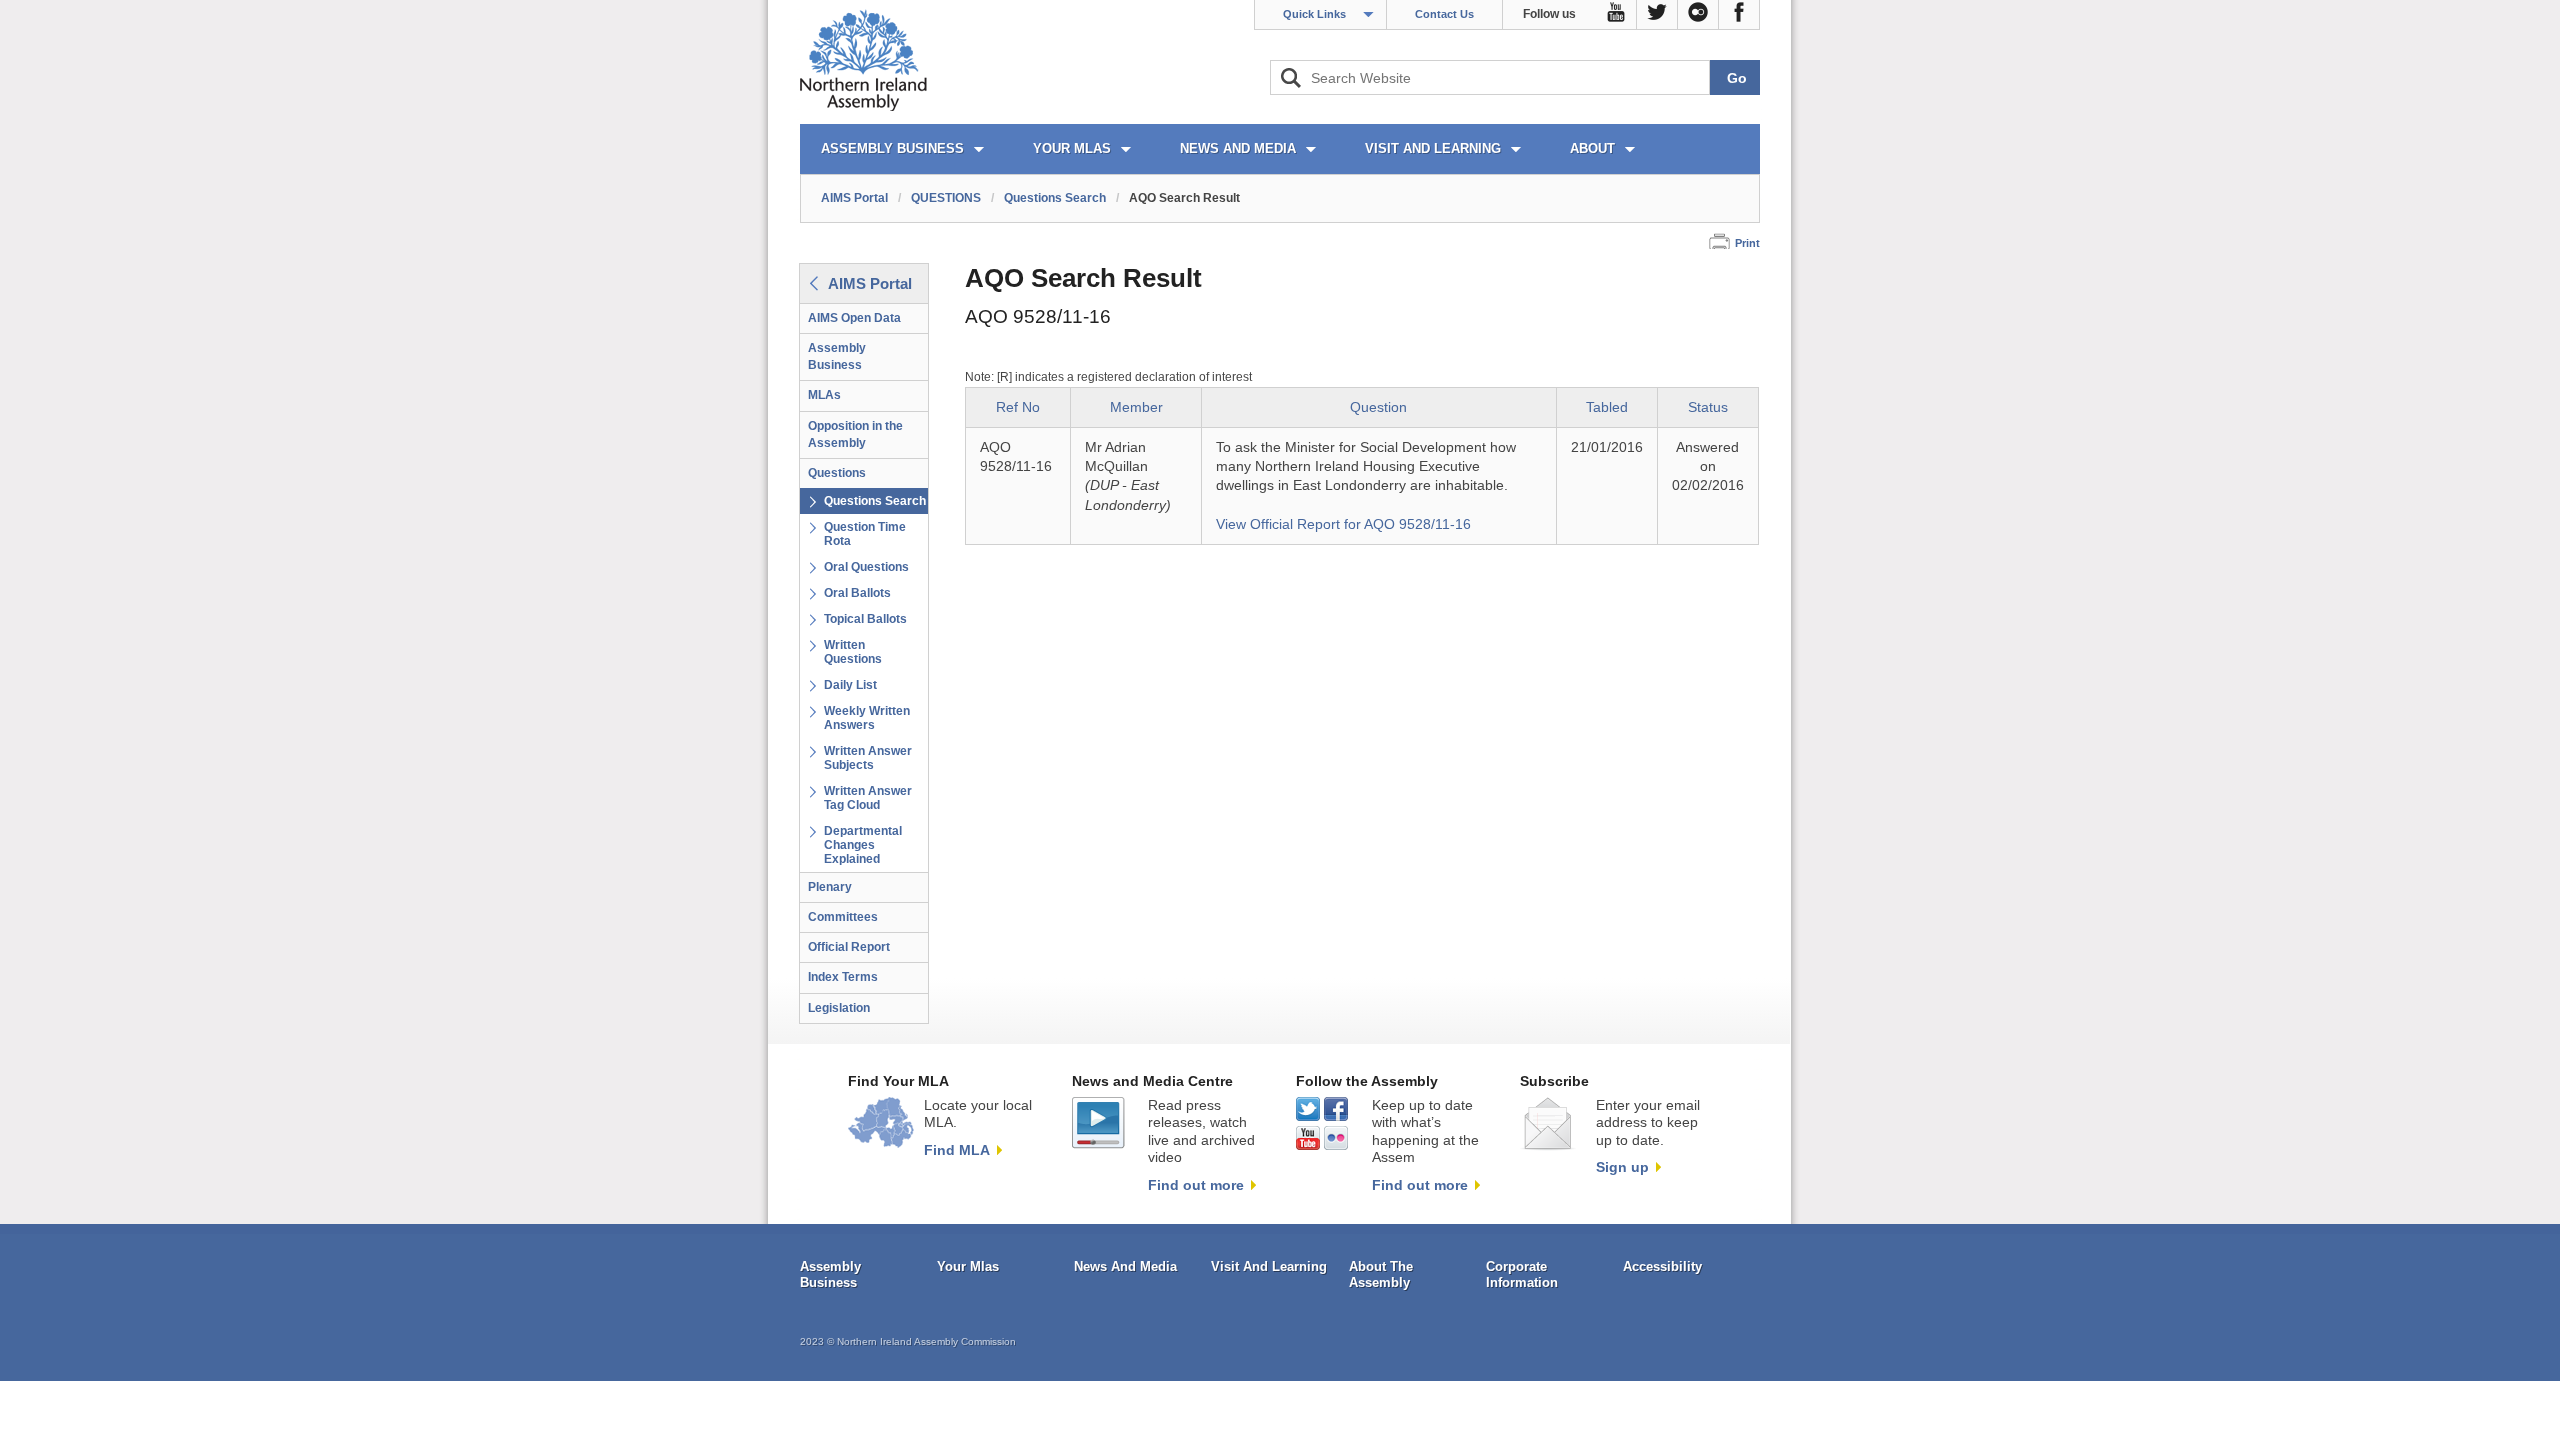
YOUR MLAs (1072, 148)
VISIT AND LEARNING (1433, 148)
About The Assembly (1381, 1274)
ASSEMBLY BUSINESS (892, 148)
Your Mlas (968, 1266)
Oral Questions (866, 567)
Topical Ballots (865, 619)
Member (1136, 407)
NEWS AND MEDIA (1238, 148)
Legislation (839, 1008)
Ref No (1018, 407)
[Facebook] (1739, 15)
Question (1378, 407)
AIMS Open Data (854, 318)
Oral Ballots (857, 593)
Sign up (1622, 1167)
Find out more (1196, 1185)
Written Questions (853, 652)
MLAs (824, 395)
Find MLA (957, 1150)
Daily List (850, 685)
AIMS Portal (854, 198)
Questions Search (1055, 198)
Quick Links (1314, 14)
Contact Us (1444, 14)
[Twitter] (1657, 15)
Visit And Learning (1269, 1266)
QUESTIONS (946, 198)
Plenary (830, 887)
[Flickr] (1698, 15)
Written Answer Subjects (868, 758)
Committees (843, 917)
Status (1708, 407)
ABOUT (1592, 148)
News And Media (1125, 1266)
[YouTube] (1616, 15)
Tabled (1607, 407)
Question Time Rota (865, 534)
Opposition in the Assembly (855, 434)
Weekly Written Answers (867, 718)
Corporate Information (1522, 1274)
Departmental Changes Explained (863, 845)
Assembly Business (837, 356)
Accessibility (1662, 1266)
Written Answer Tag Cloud (868, 798)
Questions (837, 473)
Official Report (849, 947)
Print (1747, 243)
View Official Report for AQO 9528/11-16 (1343, 524)
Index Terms (843, 977)
